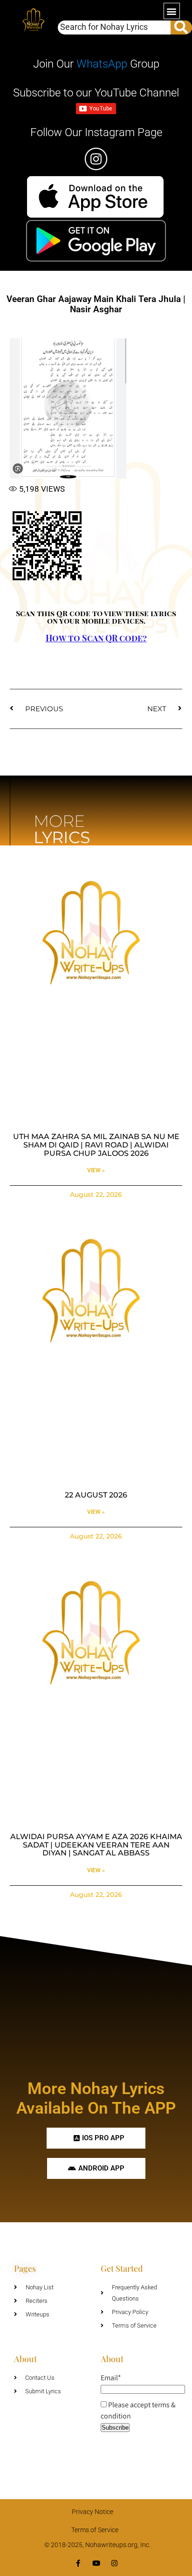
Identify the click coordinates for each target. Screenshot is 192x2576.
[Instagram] (114, 2563)
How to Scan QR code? (96, 638)
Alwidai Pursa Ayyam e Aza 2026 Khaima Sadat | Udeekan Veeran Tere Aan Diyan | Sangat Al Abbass (96, 1845)
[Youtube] (96, 2563)
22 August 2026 (96, 1495)
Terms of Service (95, 2530)
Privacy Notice (93, 2512)
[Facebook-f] (78, 2563)
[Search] (181, 27)
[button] (172, 11)
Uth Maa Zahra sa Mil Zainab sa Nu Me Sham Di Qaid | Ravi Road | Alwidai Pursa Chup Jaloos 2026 (96, 1145)
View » (96, 1170)
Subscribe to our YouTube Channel (96, 93)
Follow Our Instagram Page (96, 132)
